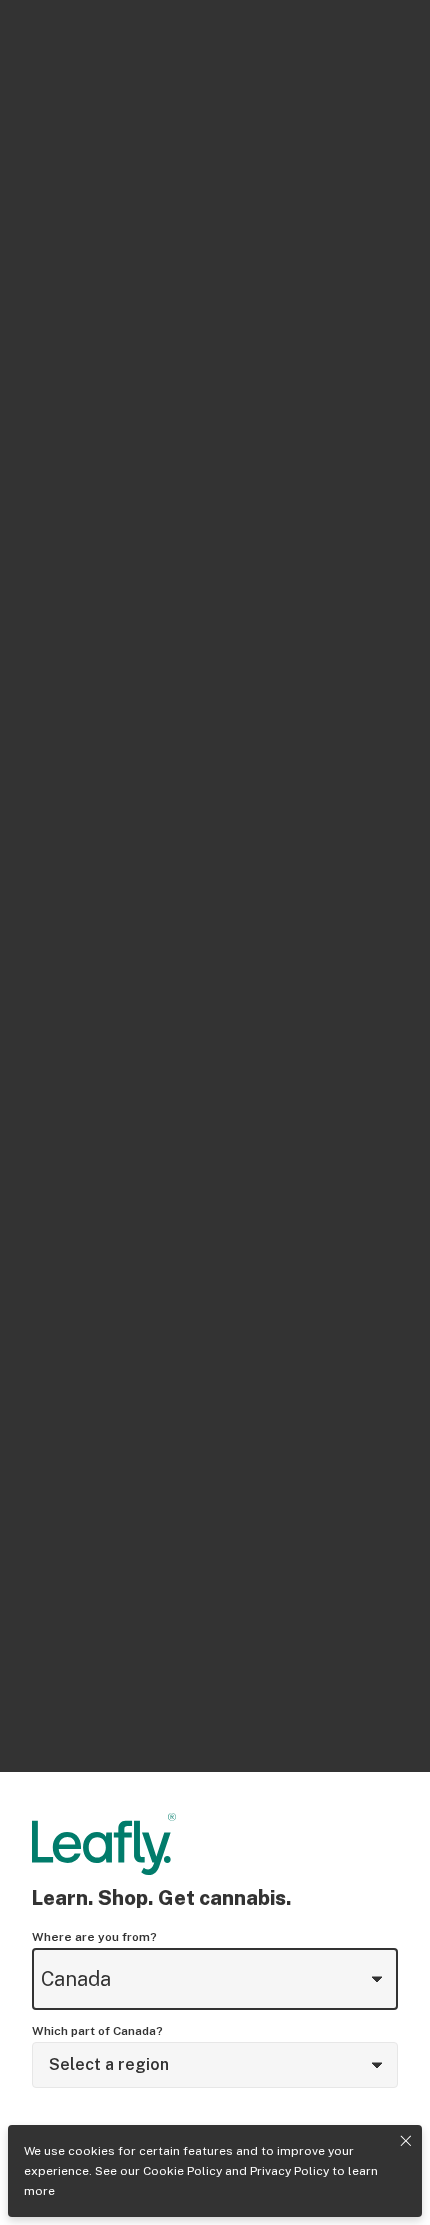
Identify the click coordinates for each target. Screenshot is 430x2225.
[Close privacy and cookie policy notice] (406, 2141)
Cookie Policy (182, 2171)
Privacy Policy (289, 2171)
